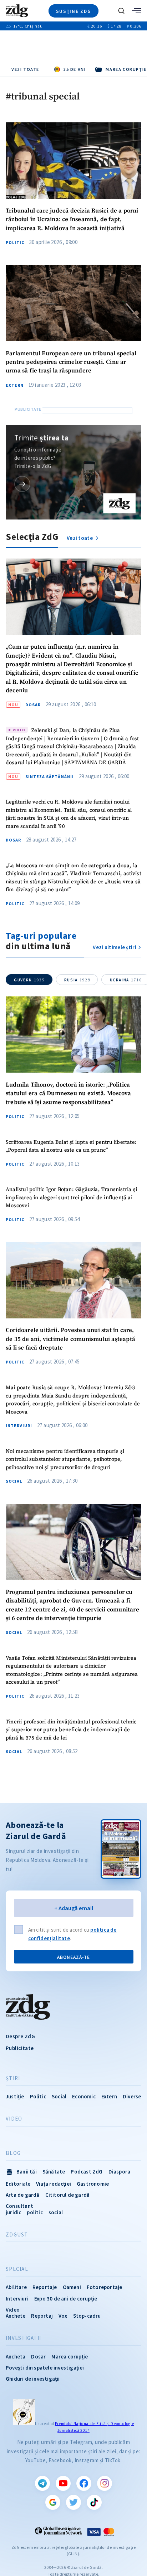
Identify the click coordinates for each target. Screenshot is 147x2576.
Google (53, 2502)
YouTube (63, 2483)
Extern (15, 385)
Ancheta (16, 2357)
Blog (13, 2153)
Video (14, 2119)
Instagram (105, 2483)
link (22, 484)
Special (17, 2269)
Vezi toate (25, 69)
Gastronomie (93, 2184)
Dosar (33, 705)
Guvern (29, 980)
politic (35, 2212)
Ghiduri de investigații (33, 2379)
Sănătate (54, 2172)
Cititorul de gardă (68, 2195)
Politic (15, 243)
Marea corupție (70, 2357)
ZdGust (17, 2235)
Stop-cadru (87, 2316)
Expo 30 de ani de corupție (66, 2299)
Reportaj (42, 2316)
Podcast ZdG (87, 2172)
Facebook (84, 2483)
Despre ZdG (20, 2036)
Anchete (16, 2316)
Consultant (19, 2206)
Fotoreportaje (105, 2287)
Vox (63, 2316)
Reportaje (45, 2287)
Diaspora (120, 2172)
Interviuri (19, 1426)
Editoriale (18, 2184)
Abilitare (16, 2287)
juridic (13, 2212)
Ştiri (13, 2078)
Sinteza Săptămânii (50, 777)
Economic (84, 2096)
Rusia (77, 980)
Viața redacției (54, 2184)
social (56, 2212)
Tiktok (94, 2502)
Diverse (132, 2096)
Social (14, 1481)
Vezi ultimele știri (115, 947)
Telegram (42, 2483)
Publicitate (20, 2048)
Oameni (72, 2287)
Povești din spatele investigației (45, 2368)
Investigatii (23, 2338)
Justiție (15, 2096)
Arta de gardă (23, 2195)
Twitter (73, 2502)
